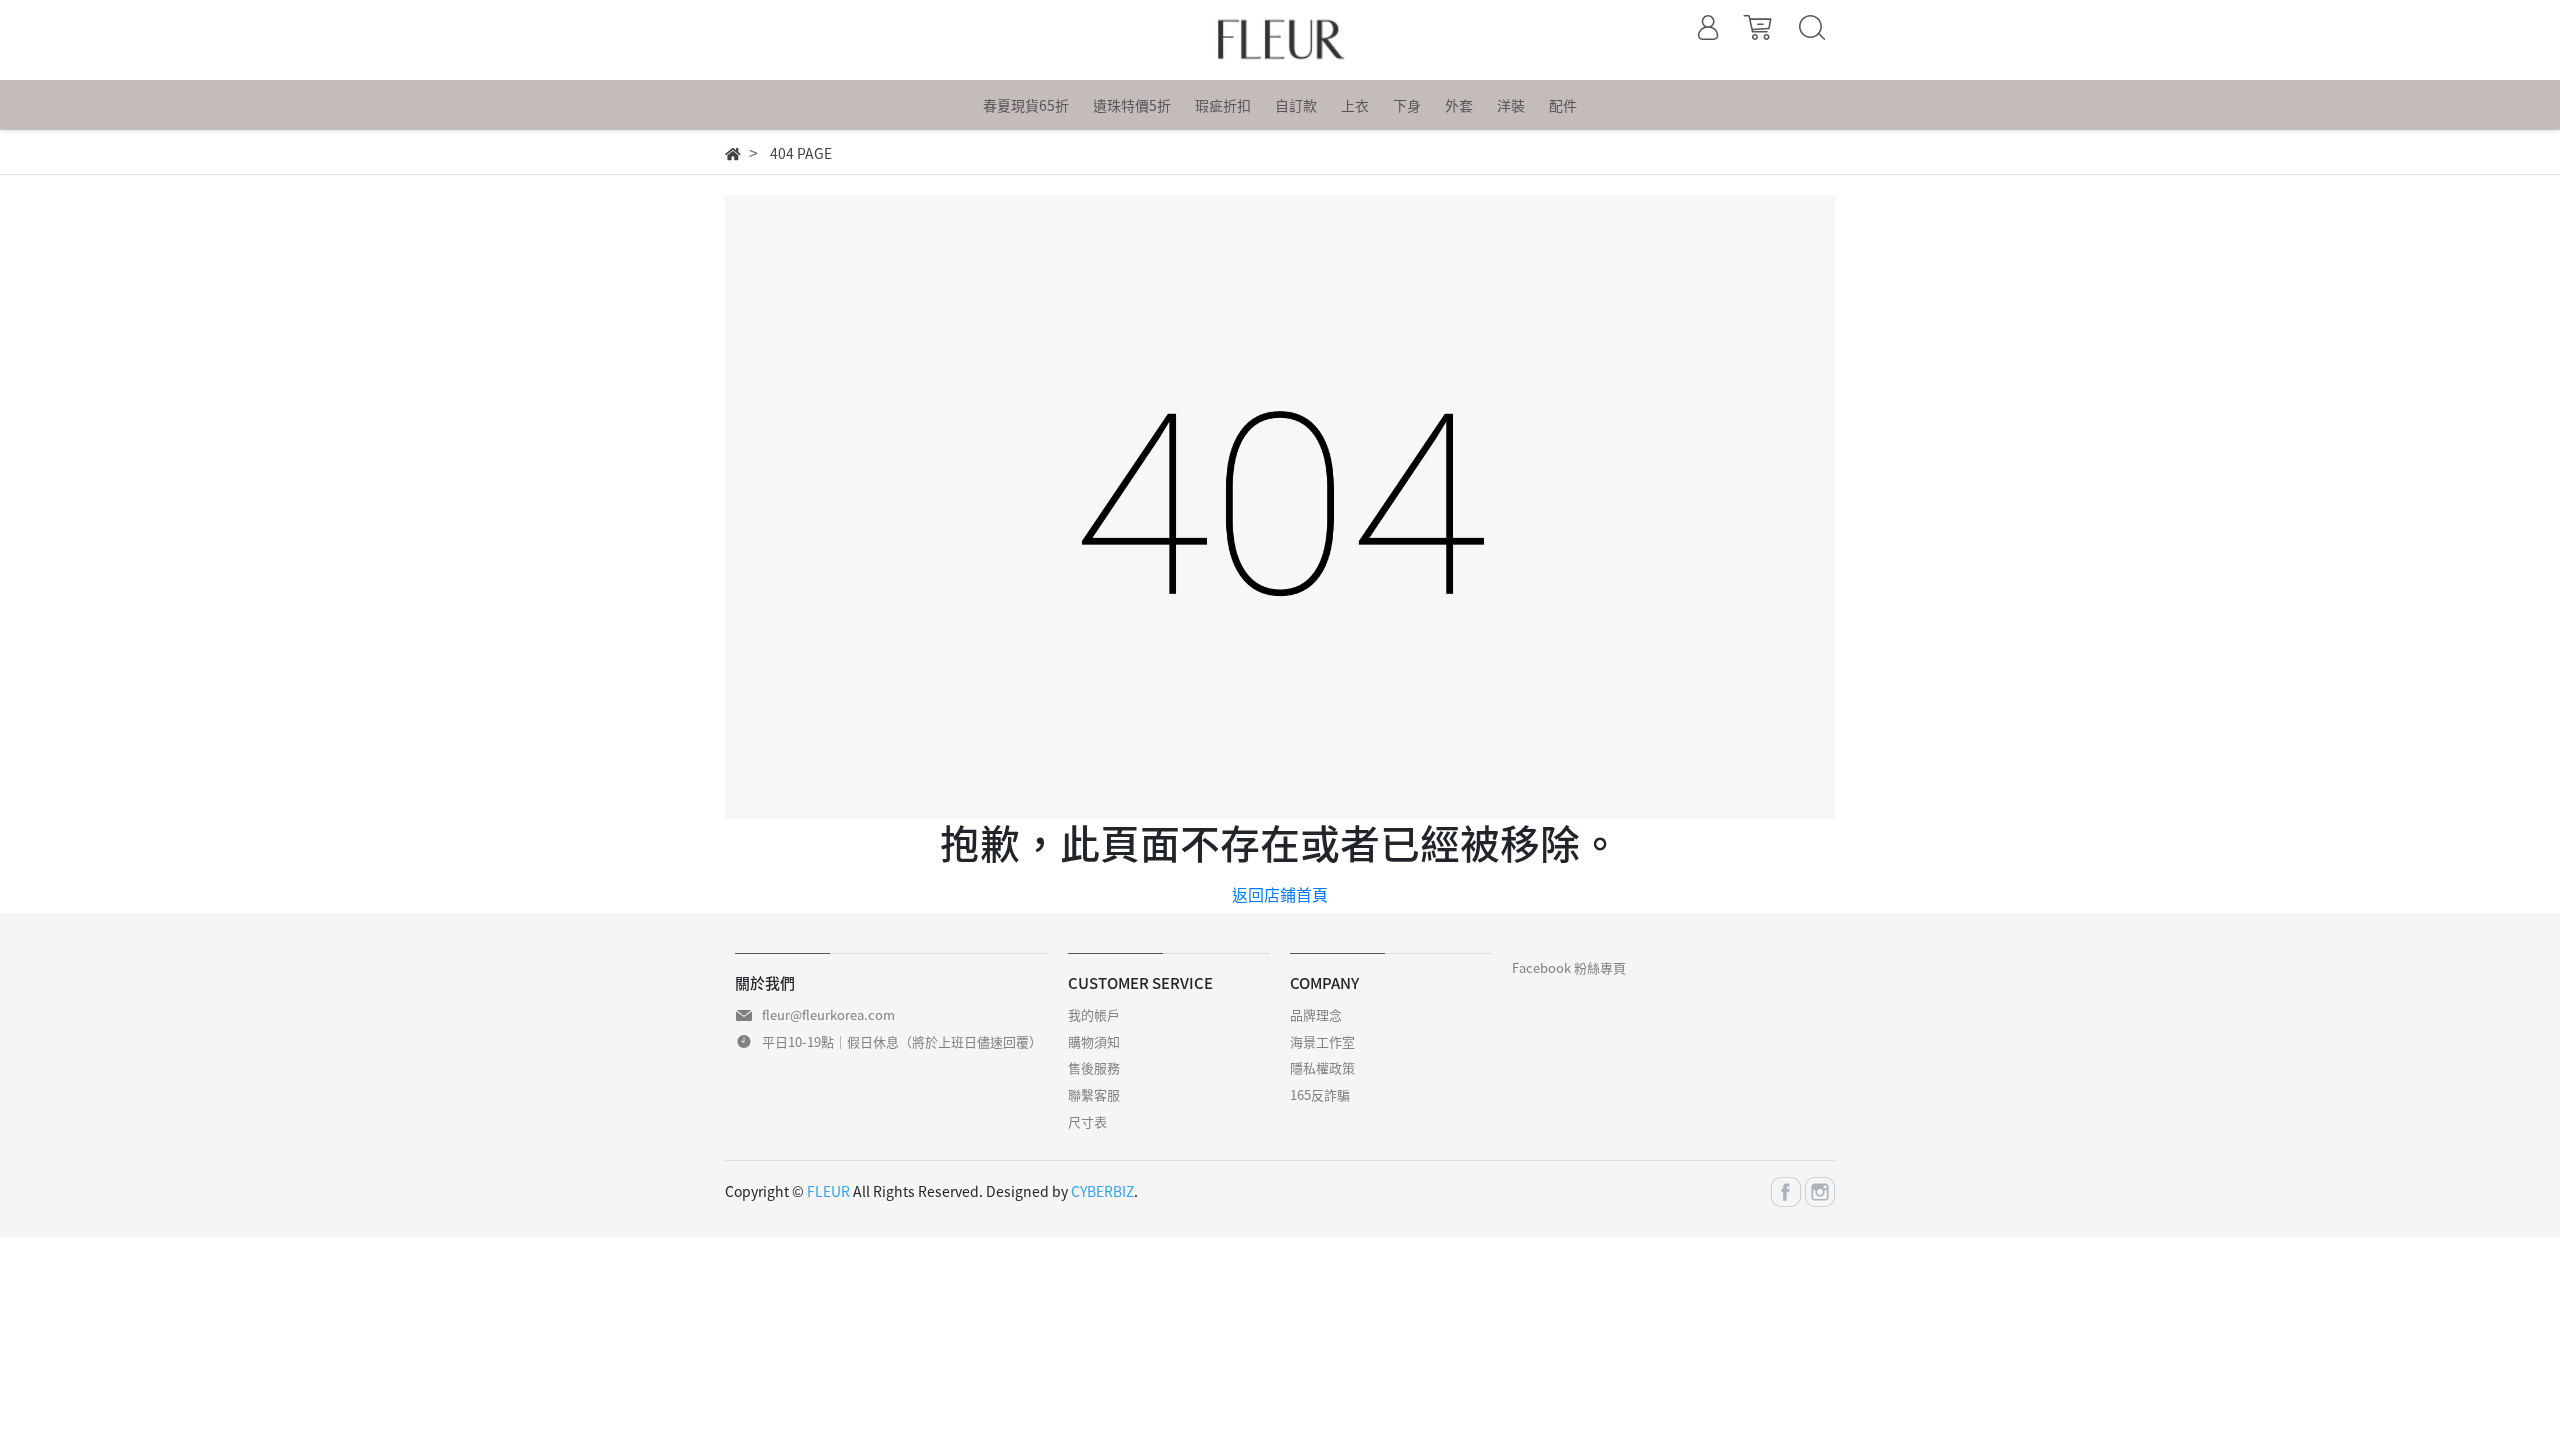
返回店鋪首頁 (1280, 894)
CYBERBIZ (1102, 1191)
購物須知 (1094, 1041)
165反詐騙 (1320, 1094)
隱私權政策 (1322, 1067)
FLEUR (828, 1191)
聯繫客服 (1094, 1094)
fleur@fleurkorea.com (828, 1014)
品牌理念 (1316, 1014)
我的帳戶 (1094, 1014)
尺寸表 (1087, 1121)
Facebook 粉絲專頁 (1569, 967)
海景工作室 (1322, 1041)
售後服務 (1094, 1067)
